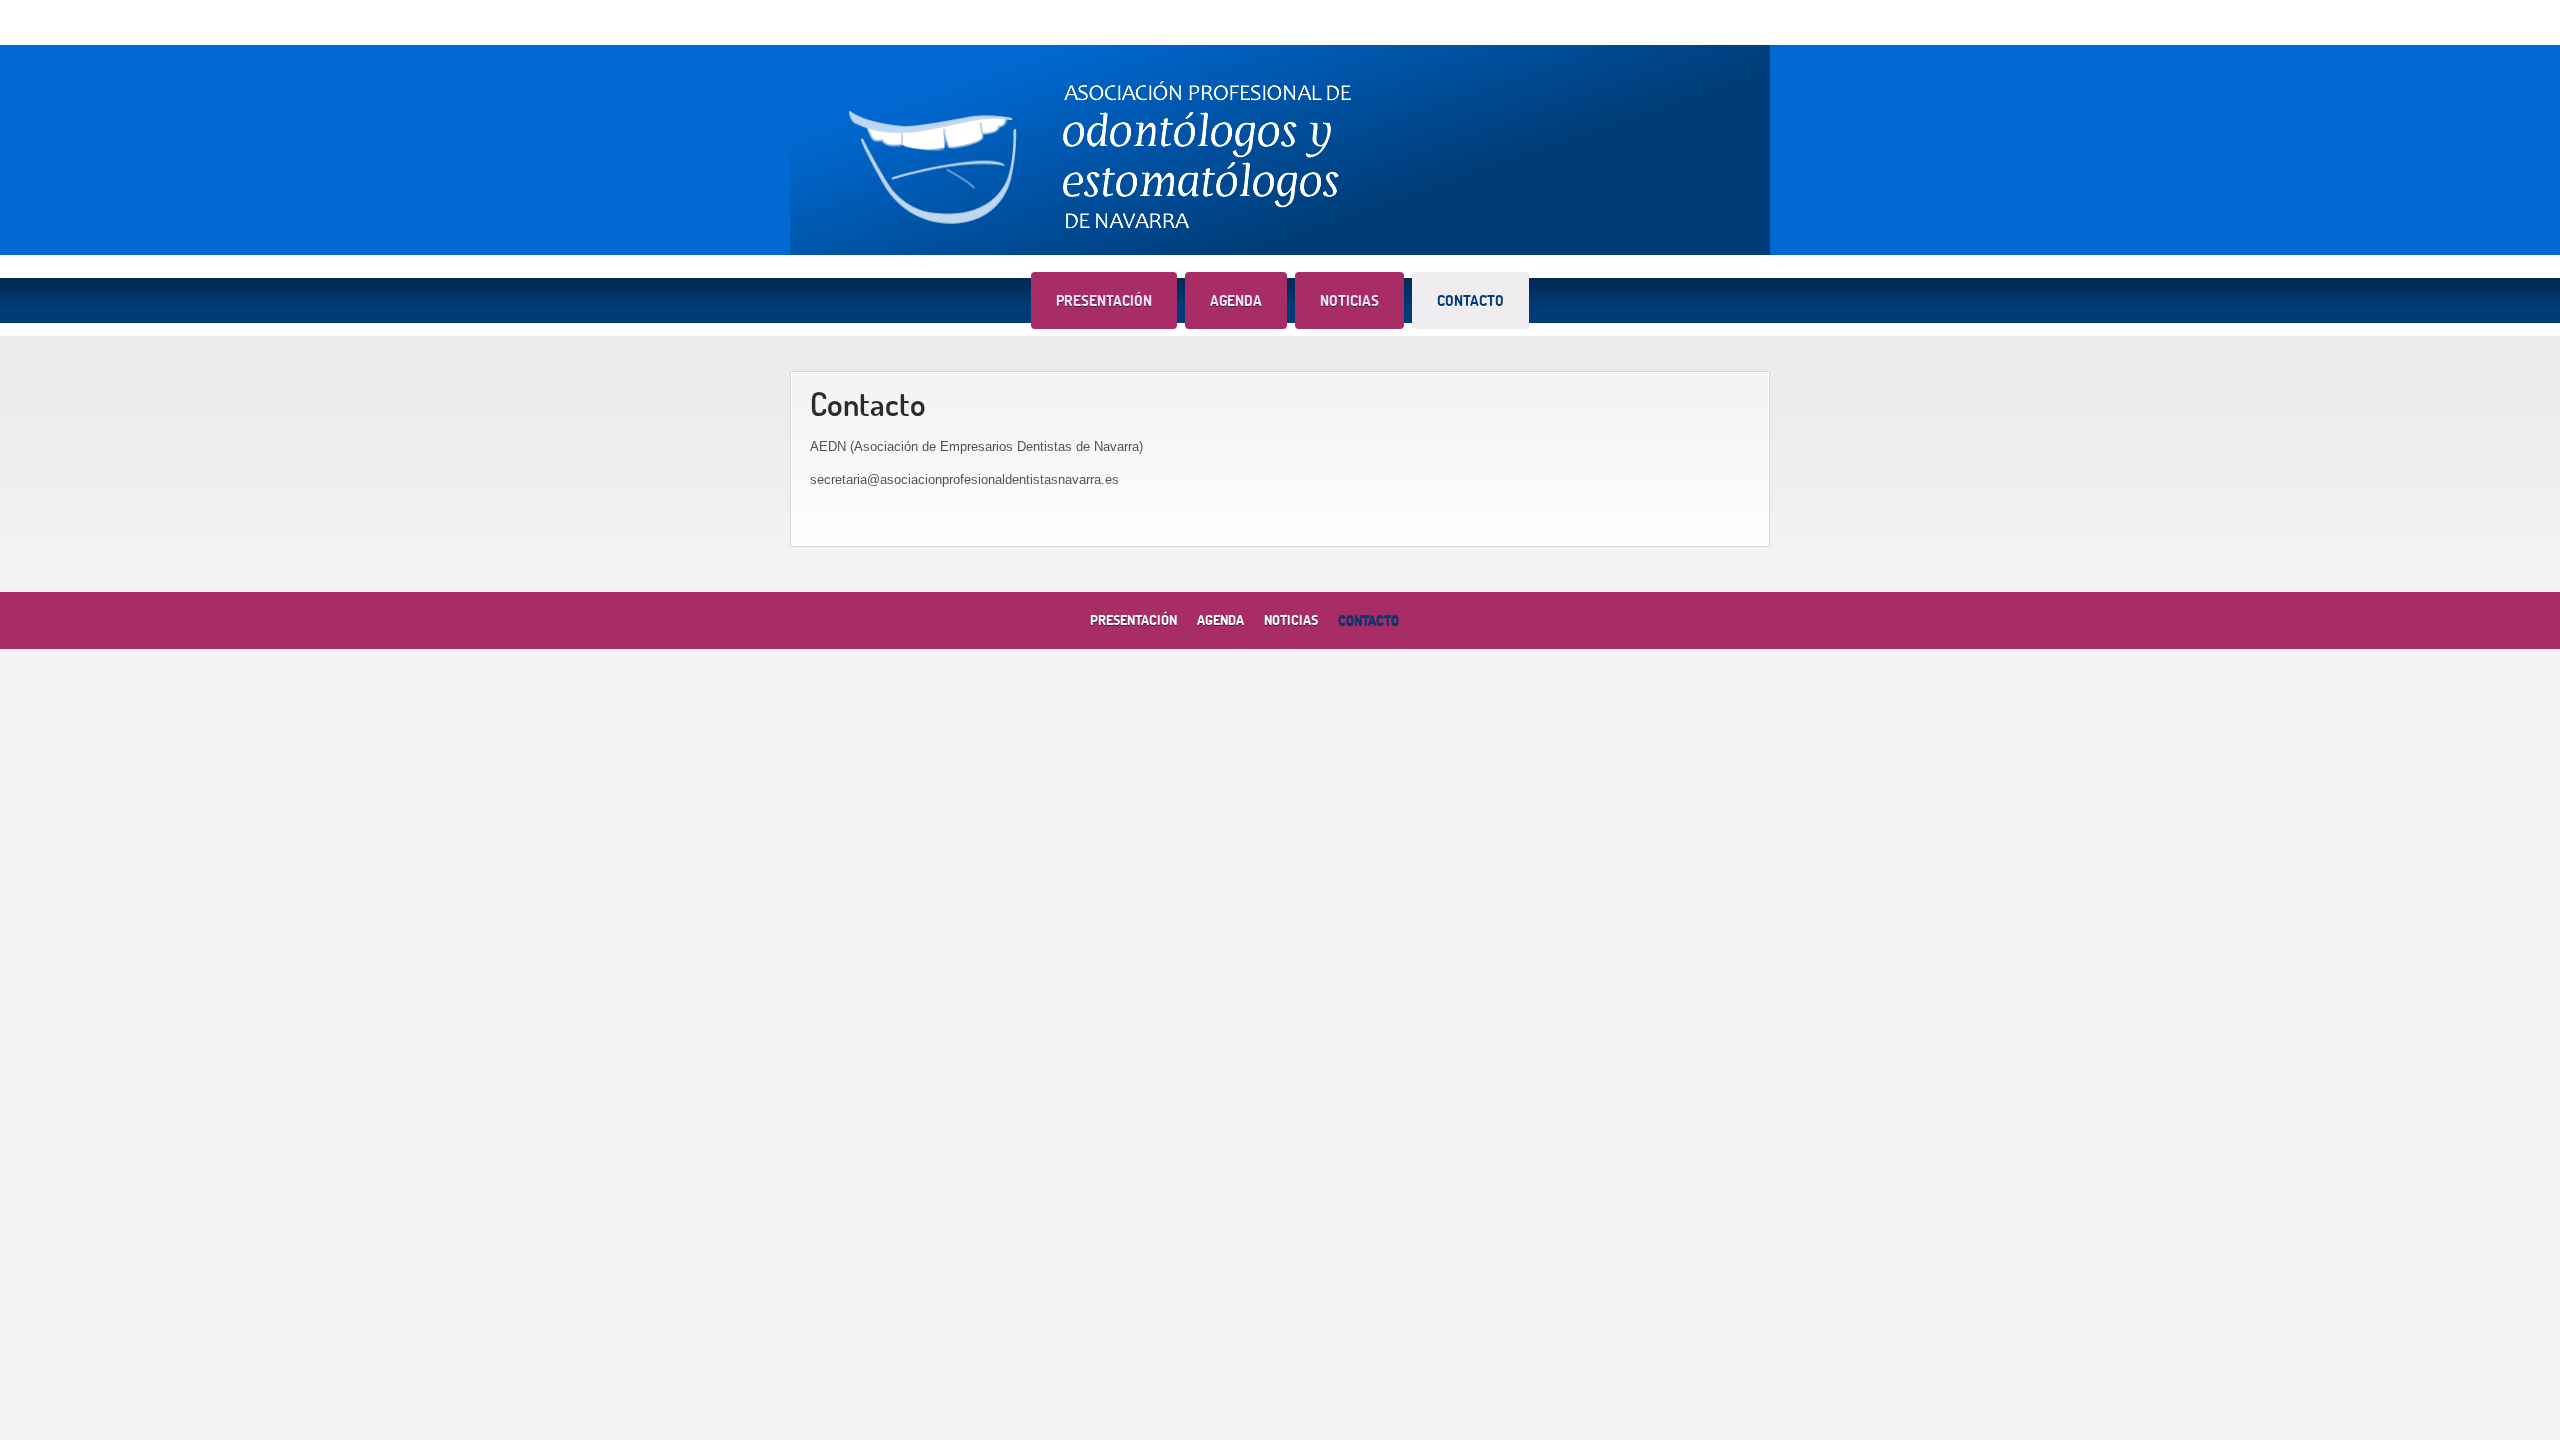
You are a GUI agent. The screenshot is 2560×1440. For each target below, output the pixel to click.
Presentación (1104, 300)
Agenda (1236, 300)
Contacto (1470, 300)
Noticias (1349, 300)
